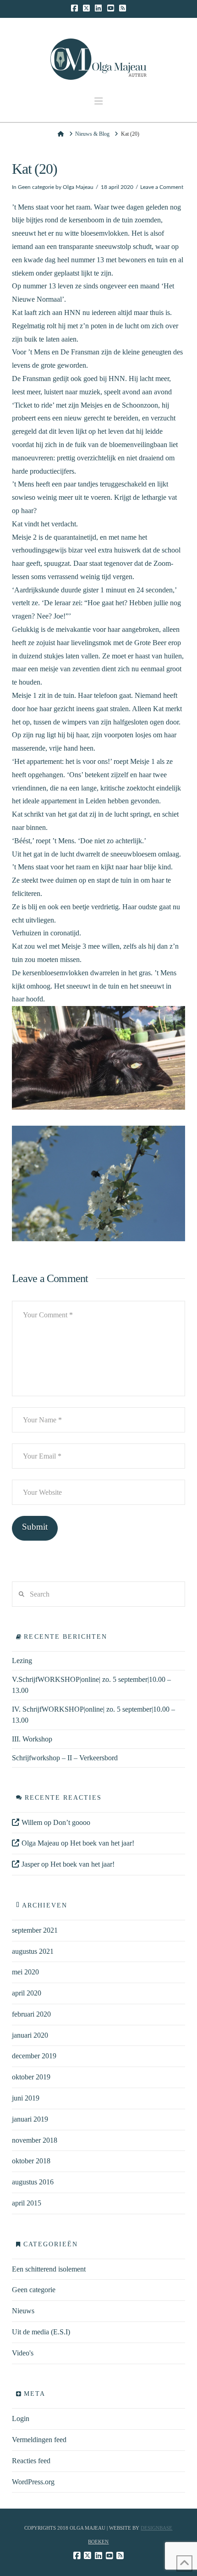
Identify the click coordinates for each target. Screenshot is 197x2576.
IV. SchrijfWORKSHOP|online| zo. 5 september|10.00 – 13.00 (93, 1715)
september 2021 (35, 1930)
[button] (98, 101)
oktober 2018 (31, 2161)
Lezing (22, 1661)
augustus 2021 (33, 1951)
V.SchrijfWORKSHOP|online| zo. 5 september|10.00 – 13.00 (91, 1685)
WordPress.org (33, 2482)
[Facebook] (74, 8)
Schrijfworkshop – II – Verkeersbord (65, 1758)
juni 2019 (26, 2098)
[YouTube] (111, 8)
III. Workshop (32, 1739)
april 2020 (27, 1993)
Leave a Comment (162, 187)
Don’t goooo (72, 1822)
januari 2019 (30, 2119)
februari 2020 (31, 2014)
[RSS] (123, 8)
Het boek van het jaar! (102, 1843)
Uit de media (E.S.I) (41, 2332)
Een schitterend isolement (49, 2269)
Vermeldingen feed (39, 2440)
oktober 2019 (31, 2077)
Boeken (98, 2542)
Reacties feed (31, 2461)
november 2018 (35, 2140)
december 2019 (34, 2056)
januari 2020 (30, 2035)
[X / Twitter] (86, 8)
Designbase (156, 2528)
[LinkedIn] (98, 8)
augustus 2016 (33, 2182)
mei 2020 (25, 1972)
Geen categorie (36, 187)
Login (21, 2418)
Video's (23, 2353)
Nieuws (23, 2311)
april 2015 (27, 2203)
